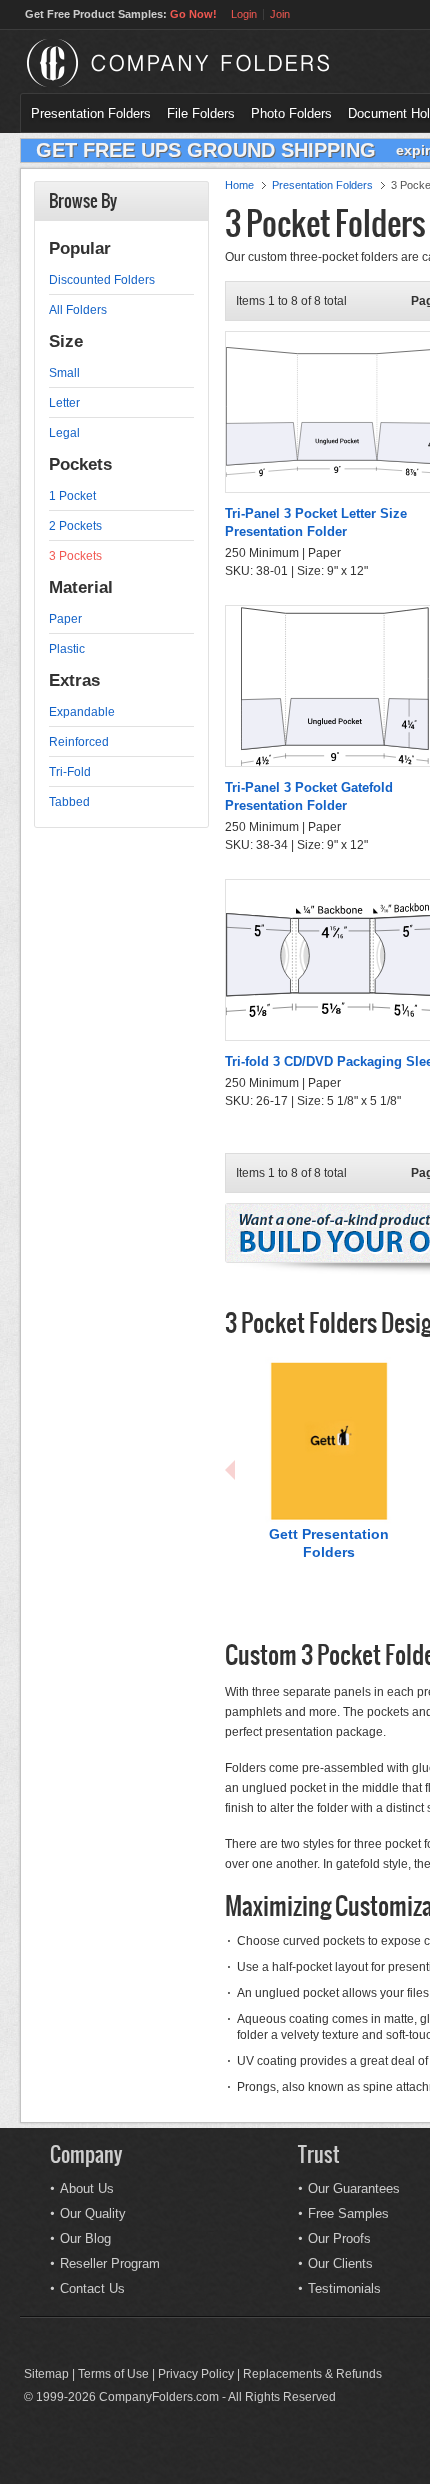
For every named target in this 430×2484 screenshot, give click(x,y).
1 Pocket (72, 496)
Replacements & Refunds (312, 2374)
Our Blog (85, 2238)
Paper (65, 619)
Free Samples (348, 2213)
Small (64, 373)
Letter (64, 403)
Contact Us (92, 2288)
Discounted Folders (102, 280)
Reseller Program (110, 2263)
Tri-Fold (70, 772)
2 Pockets (75, 526)
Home (239, 185)
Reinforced (79, 742)
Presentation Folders (91, 113)
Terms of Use (113, 2374)
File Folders (201, 113)
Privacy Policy (196, 2374)
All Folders (78, 310)
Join (280, 14)
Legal (64, 433)
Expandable (82, 712)
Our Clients (340, 2263)
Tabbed (69, 802)
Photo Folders (291, 113)
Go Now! (193, 14)
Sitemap (46, 2374)
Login (244, 14)
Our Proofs (339, 2238)
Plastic (67, 649)
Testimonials (344, 2288)
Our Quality (93, 2213)
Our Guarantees (354, 2188)
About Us (87, 2188)
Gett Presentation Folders (329, 1543)
